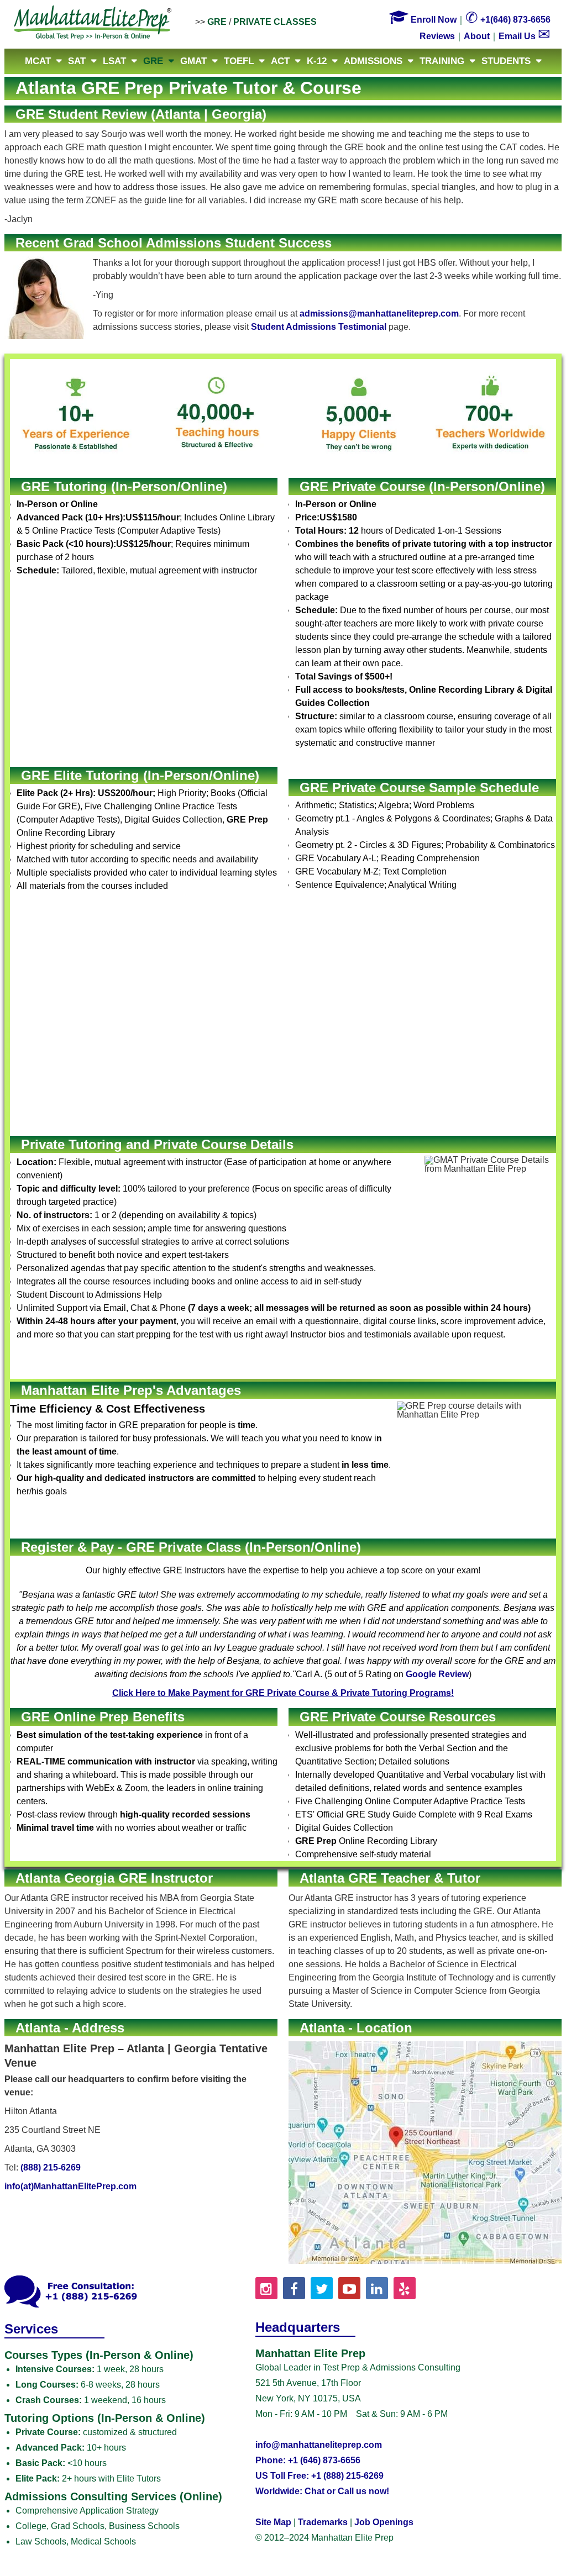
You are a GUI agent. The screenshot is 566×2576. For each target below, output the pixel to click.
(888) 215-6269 (51, 2167)
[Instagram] (266, 2288)
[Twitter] (322, 2288)
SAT (77, 61)
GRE (217, 22)
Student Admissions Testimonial (319, 327)
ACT (280, 61)
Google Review (437, 1674)
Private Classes (275, 22)
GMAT (193, 61)
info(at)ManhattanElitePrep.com (70, 2186)
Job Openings (384, 2522)
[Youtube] (349, 2288)
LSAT (114, 61)
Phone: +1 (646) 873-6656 (308, 2460)
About (477, 36)
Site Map (273, 2522)
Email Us (525, 36)
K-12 (317, 61)
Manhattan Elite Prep (93, 23)
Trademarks (323, 2522)
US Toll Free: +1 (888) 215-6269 (319, 2476)
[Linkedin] (377, 2288)
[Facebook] (294, 2288)
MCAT (38, 61)
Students (506, 61)
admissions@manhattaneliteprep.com (379, 314)
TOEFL (239, 61)
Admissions (373, 61)
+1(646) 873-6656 (508, 20)
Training (442, 61)
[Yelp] (405, 2288)
